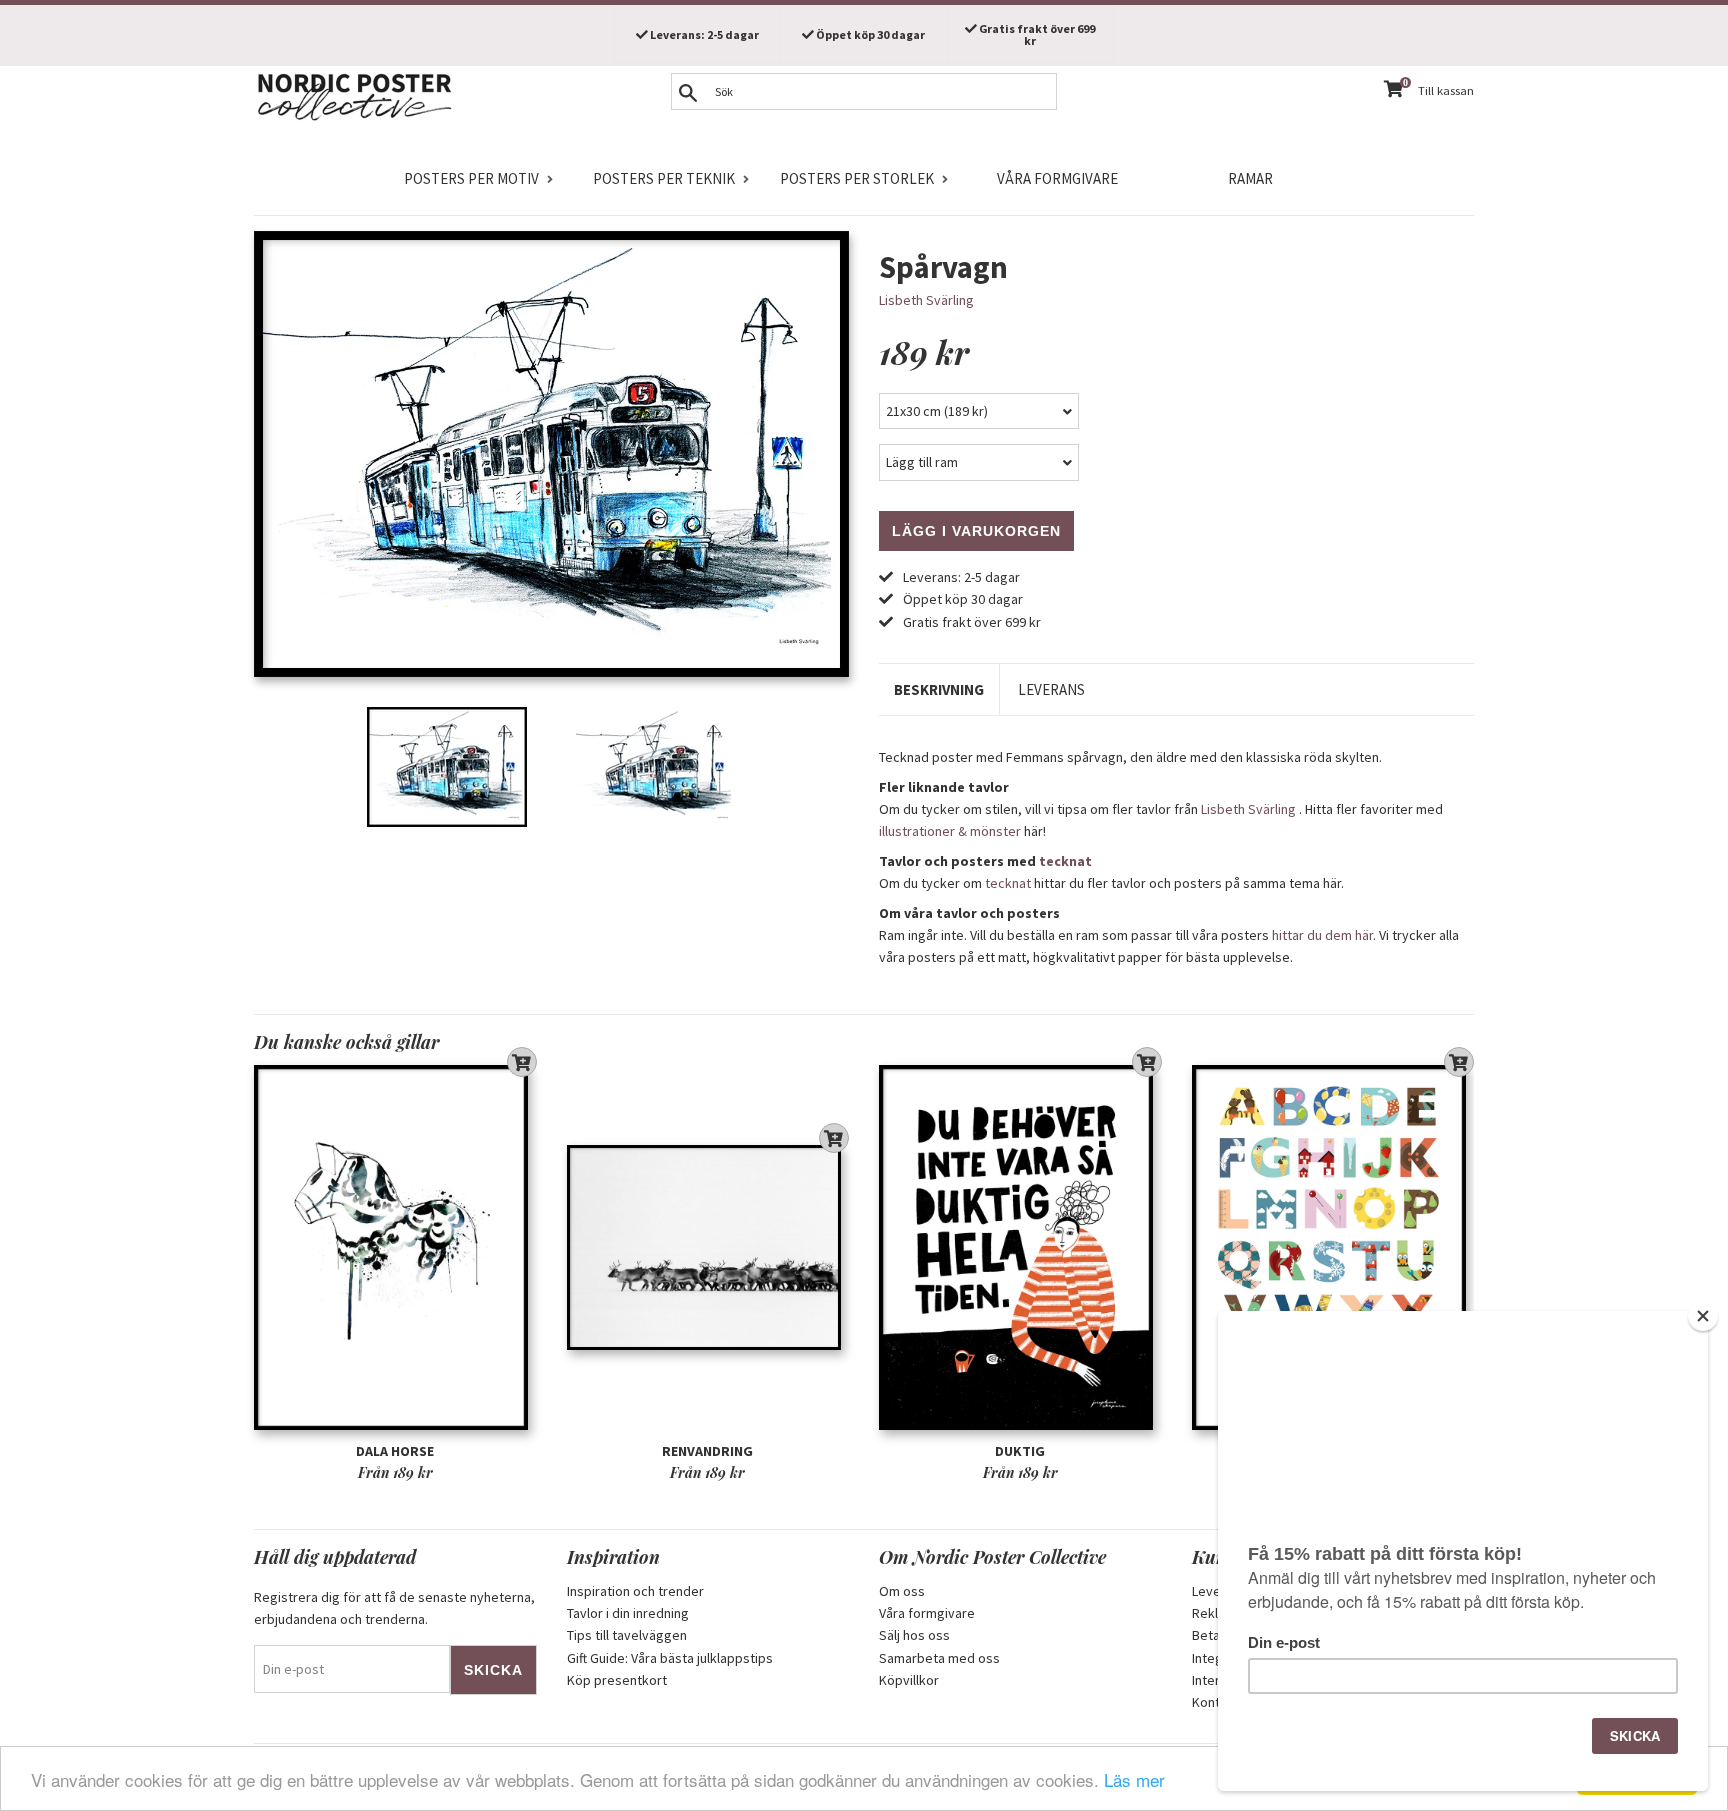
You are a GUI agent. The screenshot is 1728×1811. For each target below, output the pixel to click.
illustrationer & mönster (950, 831)
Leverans (1051, 689)
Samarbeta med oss (939, 1658)
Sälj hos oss (914, 1635)
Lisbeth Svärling (926, 300)
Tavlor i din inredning (628, 1613)
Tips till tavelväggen (627, 1635)
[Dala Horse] (395, 1247)
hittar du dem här (1322, 935)
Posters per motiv (471, 178)
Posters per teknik (664, 178)
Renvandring (707, 1451)
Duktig (1020, 1451)
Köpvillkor (909, 1680)
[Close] (1703, 1316)
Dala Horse (395, 1451)
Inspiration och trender (635, 1591)
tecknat (1065, 861)
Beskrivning (939, 689)
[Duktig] (1020, 1247)
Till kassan (1446, 90)
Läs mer (1134, 1779)
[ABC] (1333, 1247)
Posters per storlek (857, 178)
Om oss (902, 1591)
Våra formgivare (1057, 178)
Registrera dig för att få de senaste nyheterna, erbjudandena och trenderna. (394, 1608)
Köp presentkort (617, 1680)
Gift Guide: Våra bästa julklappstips (670, 1658)
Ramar (1250, 178)
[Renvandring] (708, 1247)
